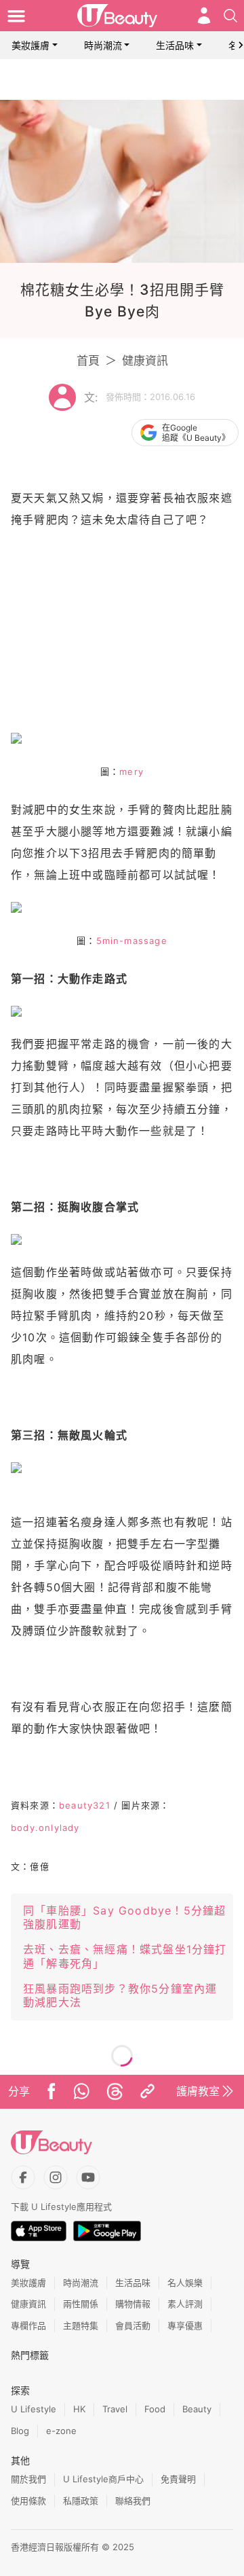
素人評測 (185, 2304)
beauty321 (85, 1805)
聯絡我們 (133, 2501)
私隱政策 (81, 2501)
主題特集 (81, 2325)
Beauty (197, 2409)
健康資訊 (145, 361)
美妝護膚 (30, 45)
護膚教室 (198, 2091)
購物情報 (133, 2304)
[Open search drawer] (230, 16)
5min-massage (132, 941)
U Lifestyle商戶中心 (103, 2479)
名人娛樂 (185, 2283)
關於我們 (28, 2479)
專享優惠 (185, 2325)
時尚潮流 (103, 45)
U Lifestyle (34, 2409)
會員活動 (133, 2325)
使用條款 (28, 2501)
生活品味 (175, 45)
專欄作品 (28, 2325)
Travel (115, 2409)
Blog (20, 2431)
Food (155, 2409)
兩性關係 (81, 2304)
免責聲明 (178, 2479)
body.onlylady (45, 1828)
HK (79, 2409)
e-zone (61, 2431)
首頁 (88, 361)
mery (131, 772)
